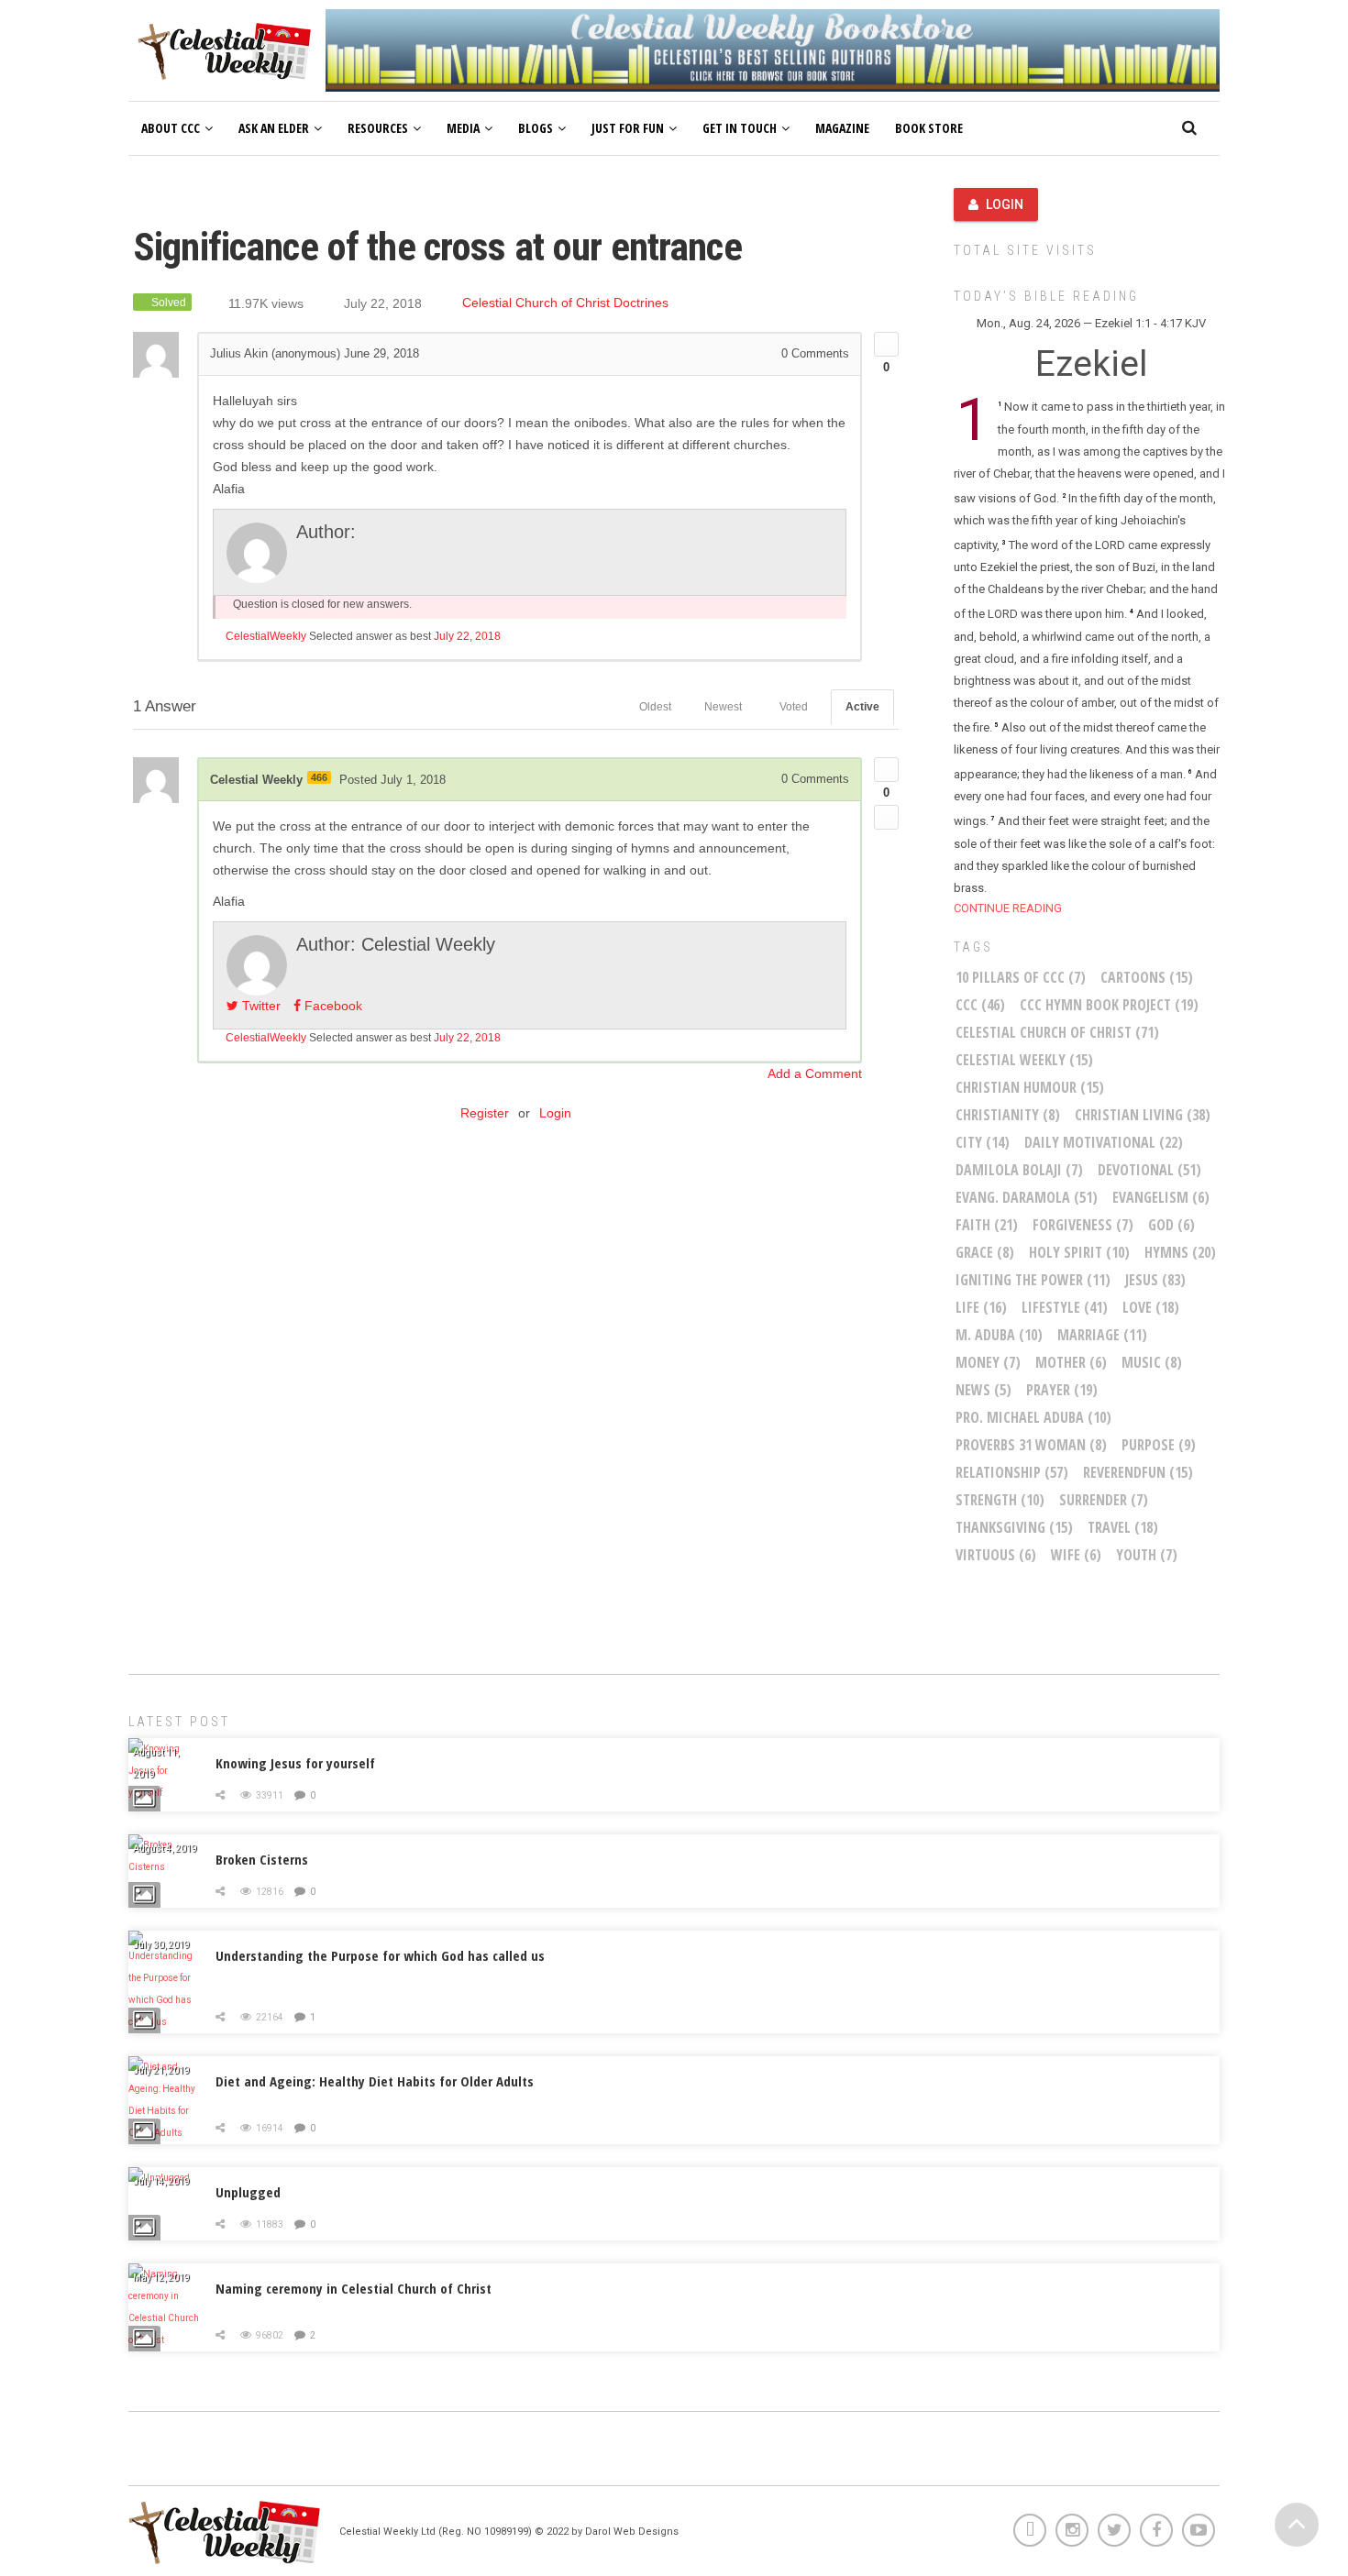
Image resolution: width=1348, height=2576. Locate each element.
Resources (378, 128)
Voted (794, 707)
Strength (1000, 1500)
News (983, 1390)
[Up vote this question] (886, 344)
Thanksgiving (1014, 1527)
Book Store (929, 128)
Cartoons (1147, 977)
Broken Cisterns (262, 1859)
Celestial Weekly (1024, 1060)
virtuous (996, 1555)
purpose (1159, 1445)
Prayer (1062, 1390)
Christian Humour (1030, 1087)
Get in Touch (740, 128)
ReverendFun (1138, 1472)
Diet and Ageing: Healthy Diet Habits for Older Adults (375, 2081)
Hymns (1180, 1252)
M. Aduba (999, 1335)
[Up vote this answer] (886, 770)
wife (1076, 1555)
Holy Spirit (1079, 1252)
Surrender (1104, 1500)
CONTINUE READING (1008, 908)
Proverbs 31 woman (1031, 1445)
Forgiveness (1083, 1225)
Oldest (655, 707)
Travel (1123, 1527)
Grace (985, 1252)
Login (555, 1113)
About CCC (171, 128)
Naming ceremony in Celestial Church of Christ (354, 2288)
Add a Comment (815, 1073)
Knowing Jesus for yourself (295, 1763)
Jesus (1155, 1280)
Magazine (842, 128)
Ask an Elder (274, 128)
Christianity (1008, 1115)
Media (463, 128)
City (983, 1142)
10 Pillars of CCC (1021, 977)
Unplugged (248, 2192)
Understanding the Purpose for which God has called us (380, 1955)
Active (862, 707)
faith (987, 1225)
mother (1071, 1362)
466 (319, 777)
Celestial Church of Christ (1057, 1032)
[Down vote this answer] (886, 817)
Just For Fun (628, 128)
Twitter (260, 1006)
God (1171, 1225)
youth (1147, 1555)
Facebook (331, 1006)
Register (485, 1113)
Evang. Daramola (1027, 1197)
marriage (1102, 1335)
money (988, 1362)
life (981, 1307)
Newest (723, 707)
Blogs (536, 128)
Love (1151, 1307)
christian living (1143, 1115)
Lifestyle (1065, 1307)
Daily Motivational (1104, 1142)
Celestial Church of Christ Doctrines (565, 303)
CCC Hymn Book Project (1109, 1005)
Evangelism (1161, 1197)
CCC (980, 1005)
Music (1152, 1362)
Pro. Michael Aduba (1033, 1417)
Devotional (1149, 1170)
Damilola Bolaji (1019, 1170)
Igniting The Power (1033, 1280)
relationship (1012, 1472)
